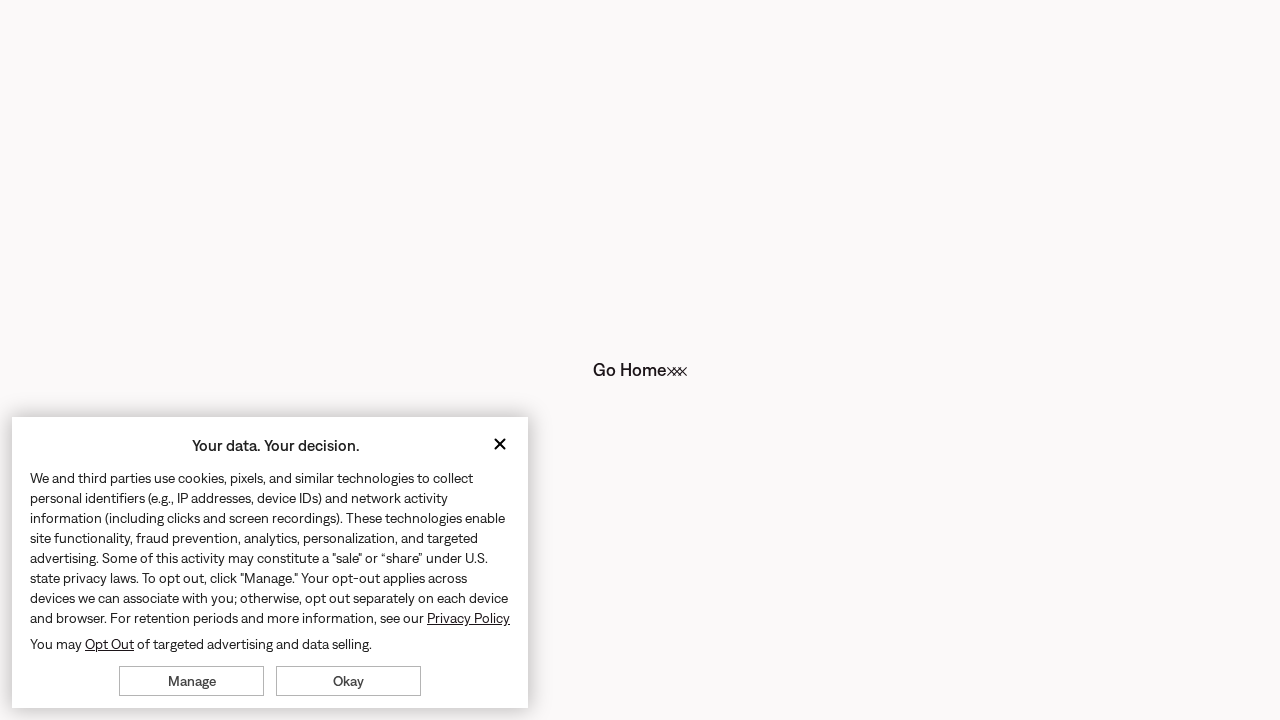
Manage (192, 681)
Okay (348, 681)
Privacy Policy (468, 618)
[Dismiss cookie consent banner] (500, 445)
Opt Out (109, 644)
